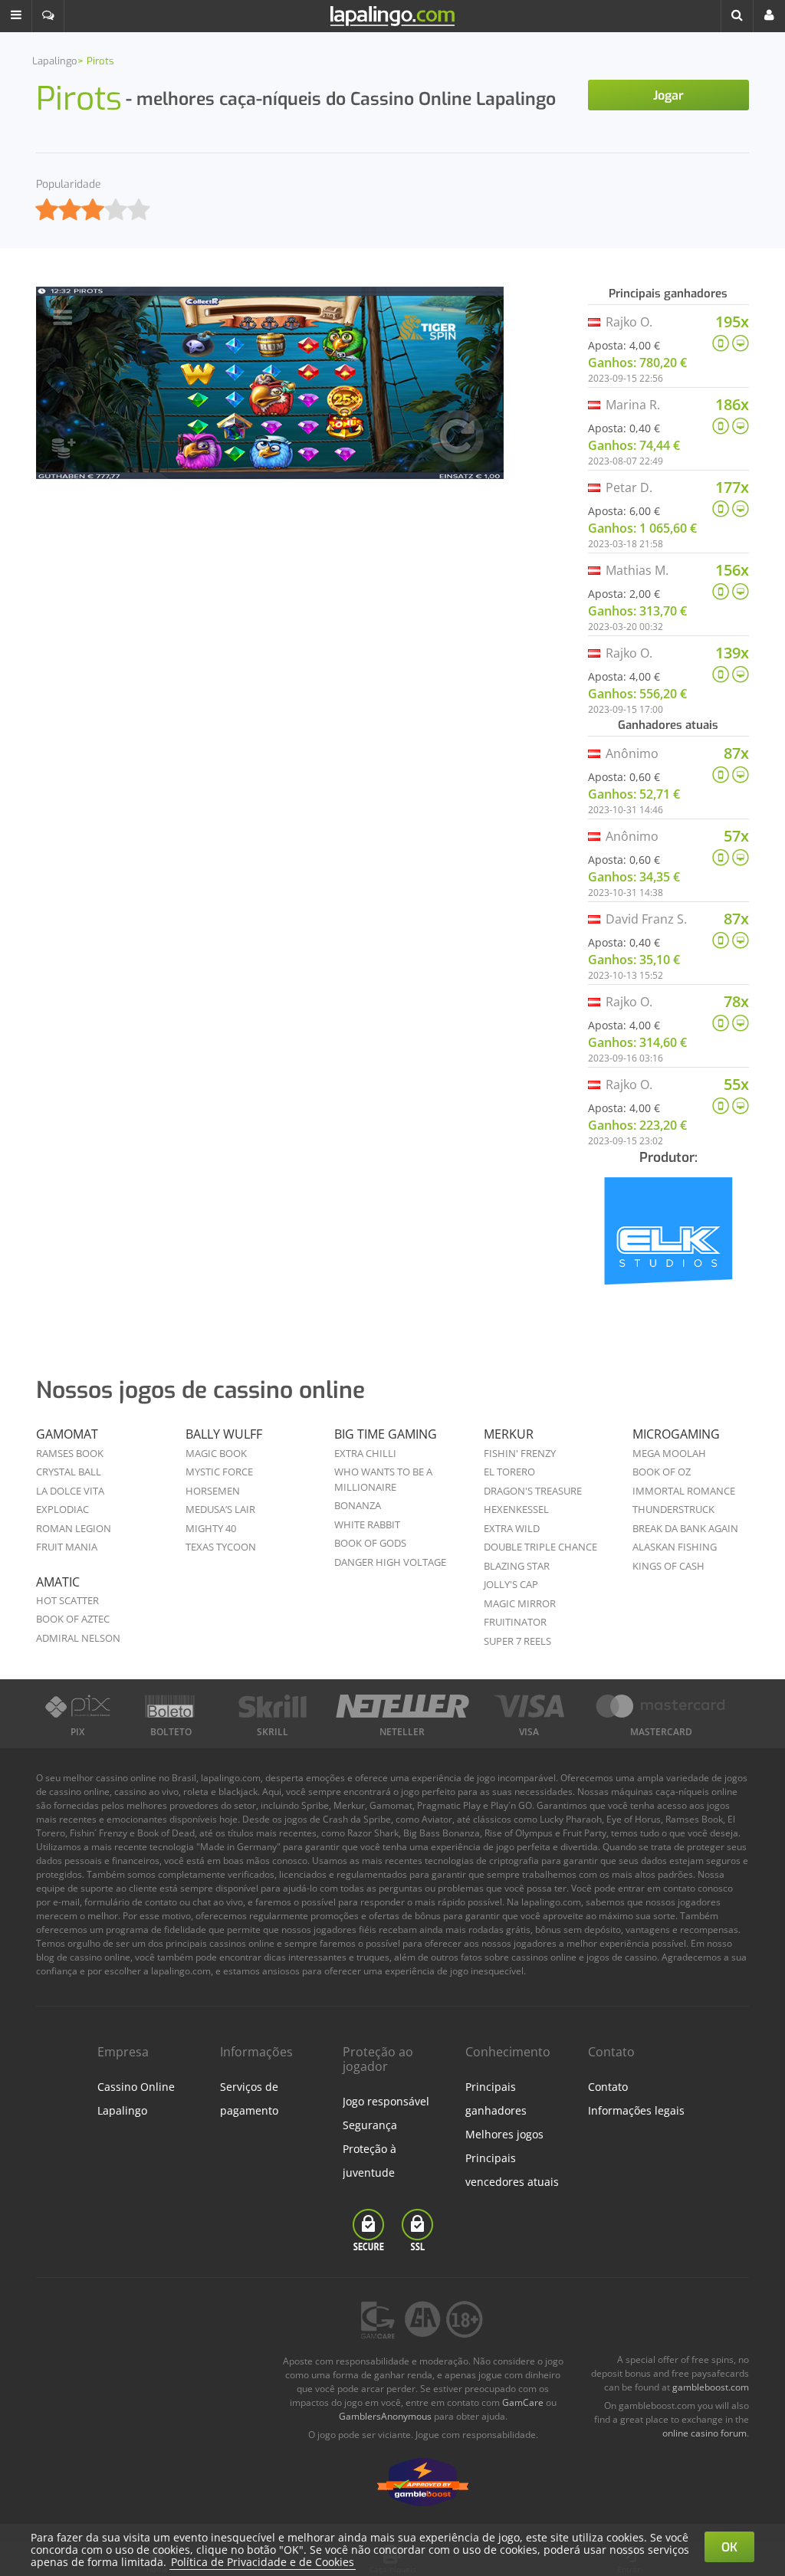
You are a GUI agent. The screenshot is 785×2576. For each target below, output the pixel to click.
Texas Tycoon (221, 1547)
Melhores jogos (504, 2134)
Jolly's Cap (511, 1584)
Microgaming (676, 1434)
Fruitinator (515, 1622)
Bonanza (358, 1505)
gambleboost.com (711, 2387)
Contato (608, 2087)
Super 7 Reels (517, 1641)
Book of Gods (370, 1543)
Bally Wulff (224, 1434)
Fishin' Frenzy (520, 1453)
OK (729, 2547)
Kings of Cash (668, 1566)
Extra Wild (512, 1528)
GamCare (523, 2402)
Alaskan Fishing (675, 1547)
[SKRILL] (273, 1706)
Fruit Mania (67, 1547)
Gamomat (67, 1434)
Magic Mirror (520, 1603)
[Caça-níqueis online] (668, 1241)
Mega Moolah (669, 1453)
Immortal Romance (684, 1491)
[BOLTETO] (171, 1706)
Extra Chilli (365, 1453)
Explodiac (62, 1509)
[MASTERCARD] (662, 1706)
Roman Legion (74, 1528)
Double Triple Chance (540, 1547)
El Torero (509, 1472)
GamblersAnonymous (385, 2416)
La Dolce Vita (70, 1491)
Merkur (509, 1434)
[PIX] (77, 1706)
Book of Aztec (73, 1619)
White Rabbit (367, 1524)
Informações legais (636, 2110)
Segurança (370, 2125)
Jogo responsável (386, 2101)
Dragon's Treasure (533, 1491)
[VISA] (529, 1706)
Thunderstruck (673, 1509)
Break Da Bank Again (685, 1528)
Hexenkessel (516, 1509)
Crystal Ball (69, 1472)
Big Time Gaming (386, 1434)
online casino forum (705, 2433)
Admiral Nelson (78, 1638)
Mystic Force (219, 1472)
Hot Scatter (67, 1600)
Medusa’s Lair (220, 1509)
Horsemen (213, 1491)
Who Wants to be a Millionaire (383, 1479)
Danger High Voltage (390, 1562)
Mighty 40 (211, 1528)
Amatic (58, 1582)
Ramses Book (70, 1453)
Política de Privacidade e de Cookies (263, 2562)
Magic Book (216, 1453)
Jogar (668, 95)
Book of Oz (662, 1472)
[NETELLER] (402, 1706)
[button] (16, 16)
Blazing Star (517, 1566)
